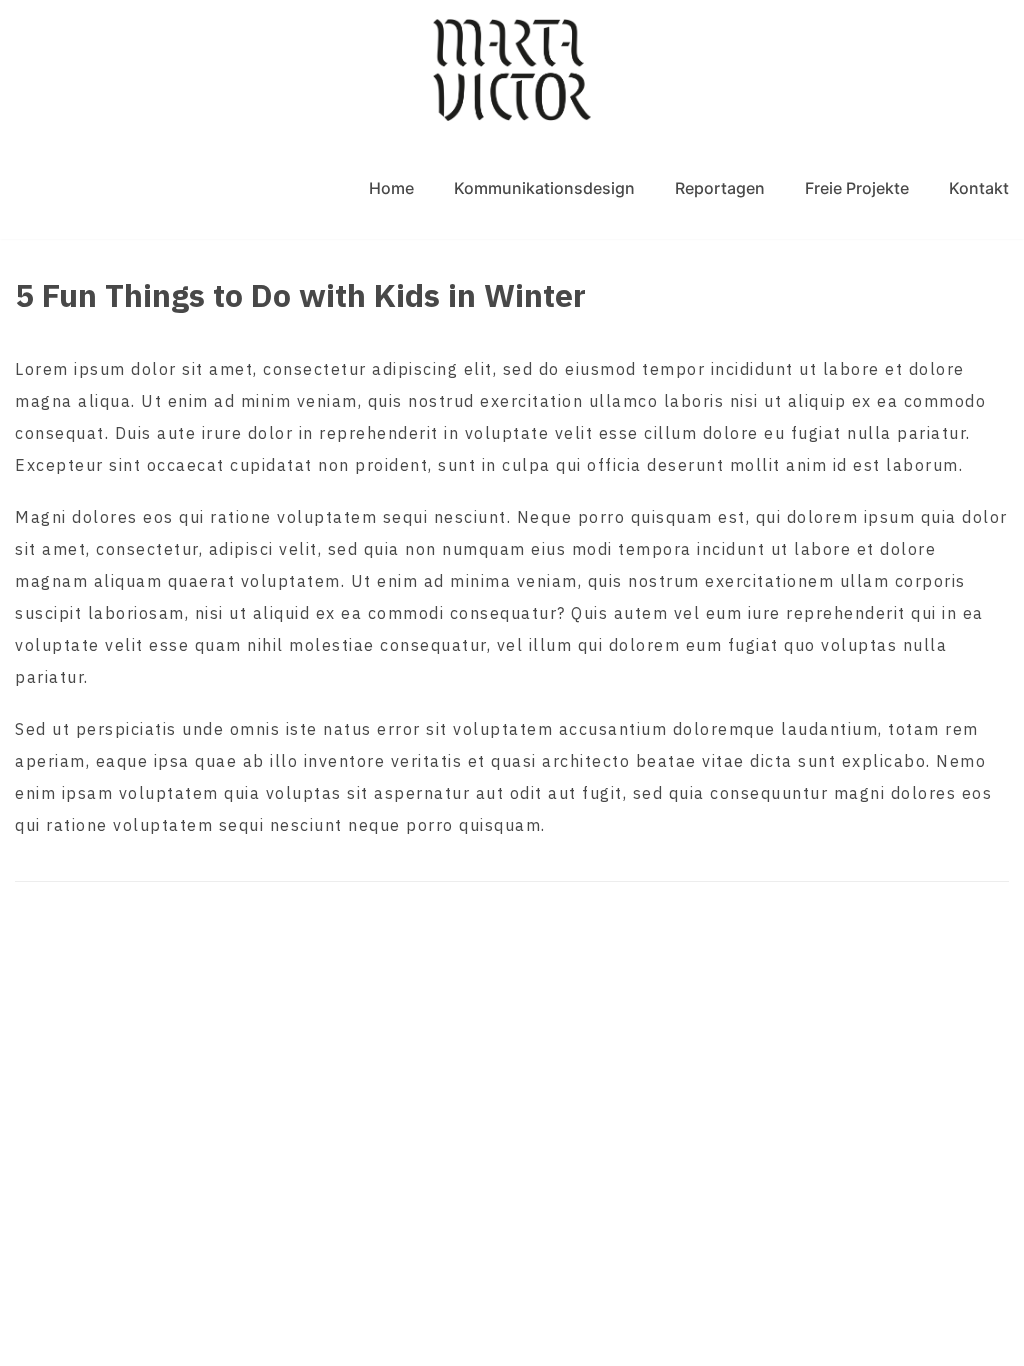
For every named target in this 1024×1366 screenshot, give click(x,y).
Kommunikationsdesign (544, 188)
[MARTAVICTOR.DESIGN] (512, 69)
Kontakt (979, 188)
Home (391, 188)
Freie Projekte (857, 188)
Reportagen (720, 188)
